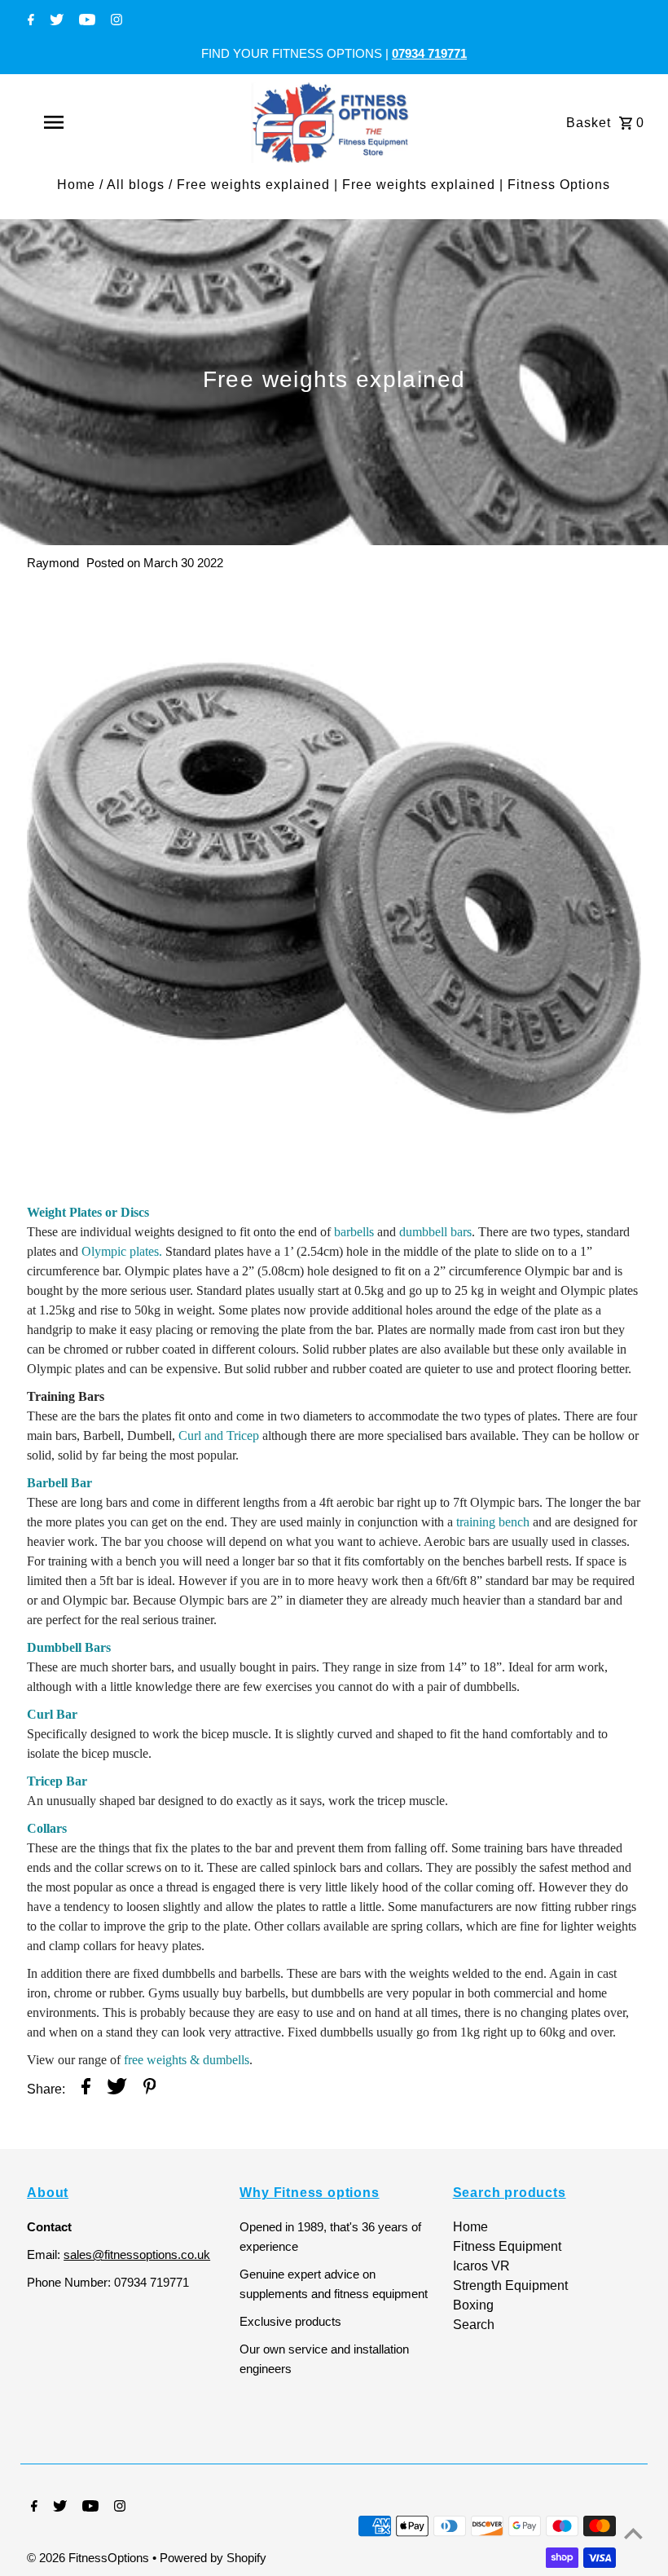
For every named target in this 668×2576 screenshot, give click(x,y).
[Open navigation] (86, 122)
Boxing (473, 2305)
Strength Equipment (510, 2285)
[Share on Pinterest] (150, 2089)
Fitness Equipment (507, 2246)
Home (76, 185)
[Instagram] (114, 21)
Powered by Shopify (213, 2558)
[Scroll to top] (633, 2533)
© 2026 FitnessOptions (90, 2558)
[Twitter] (55, 21)
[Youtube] (85, 21)
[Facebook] (29, 21)
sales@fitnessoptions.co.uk (137, 2255)
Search (474, 2325)
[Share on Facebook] (86, 2089)
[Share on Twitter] (117, 2089)
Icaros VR (481, 2266)
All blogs (136, 185)
